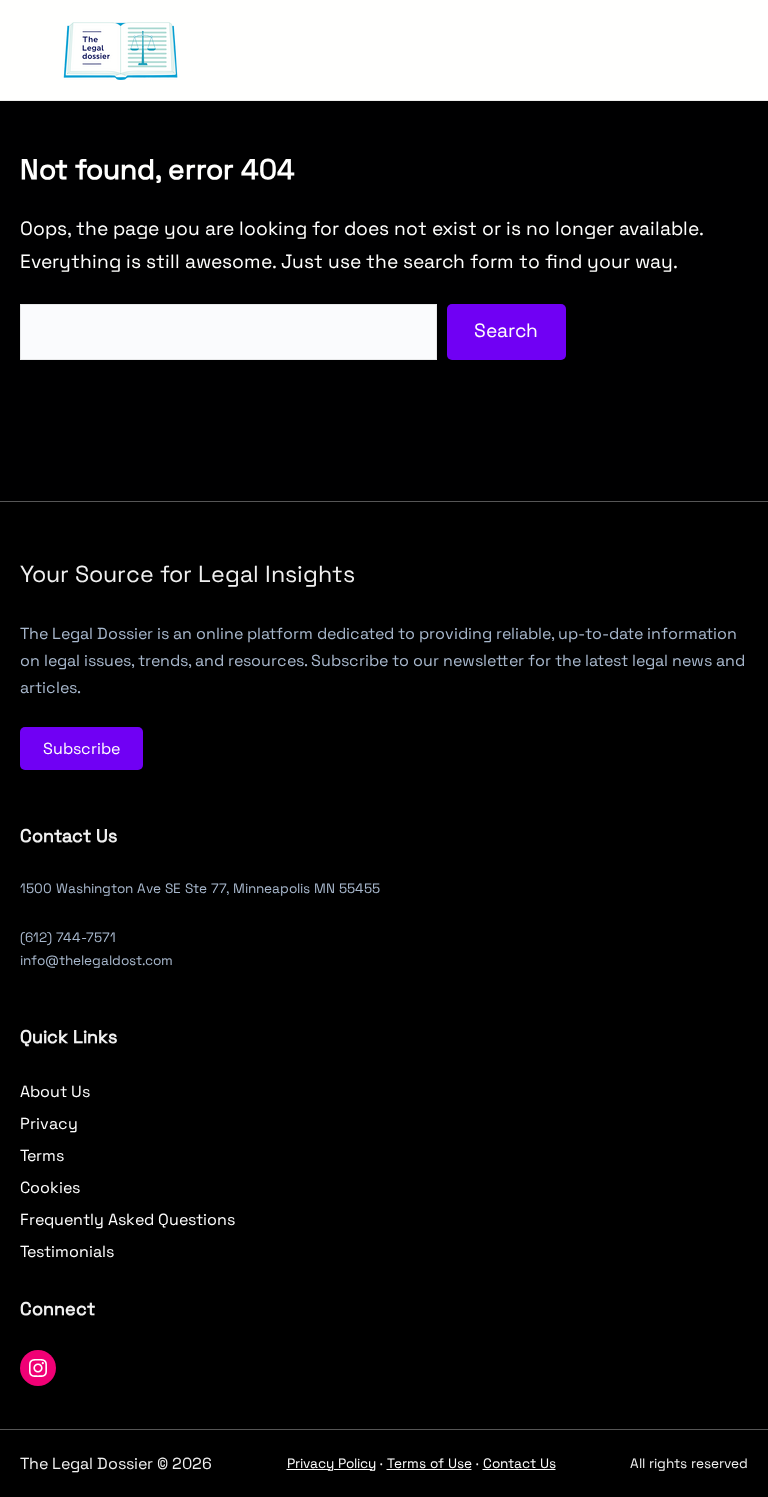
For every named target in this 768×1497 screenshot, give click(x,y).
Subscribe (81, 748)
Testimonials (67, 1251)
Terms (42, 1155)
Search (506, 330)
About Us (55, 1091)
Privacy (49, 1123)
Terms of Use (429, 1463)
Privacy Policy (331, 1463)
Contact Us (519, 1463)
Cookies (50, 1187)
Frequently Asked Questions (127, 1219)
